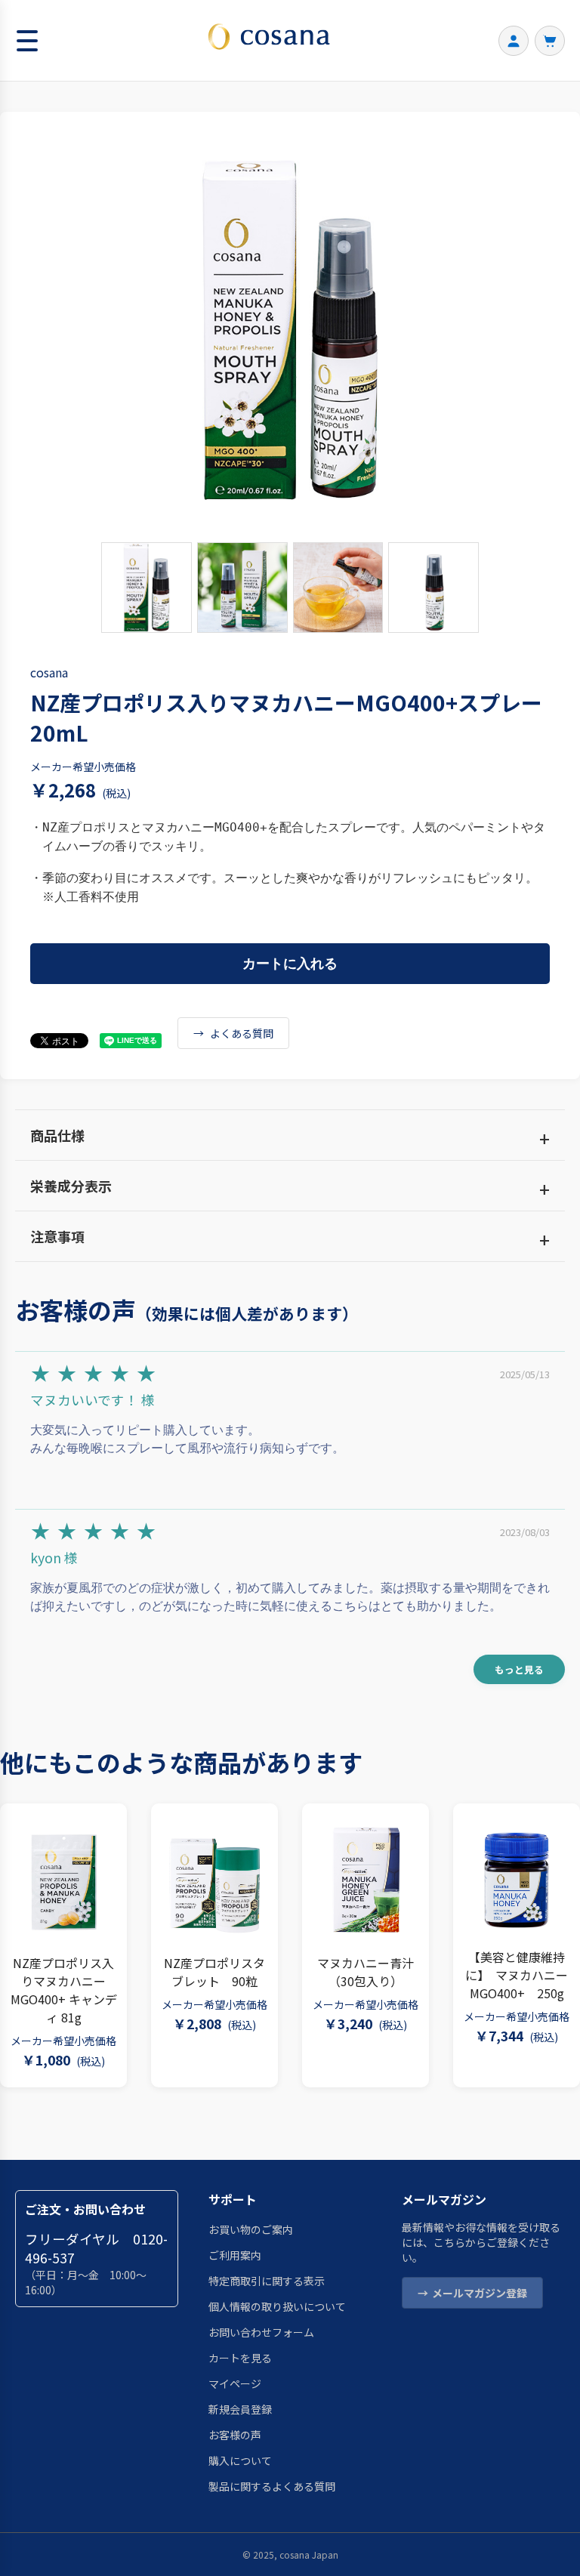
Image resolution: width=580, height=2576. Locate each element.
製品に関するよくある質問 (272, 2486)
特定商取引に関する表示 (267, 2281)
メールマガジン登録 (480, 2293)
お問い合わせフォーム (261, 2332)
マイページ (235, 2383)
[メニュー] (28, 41)
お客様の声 (235, 2435)
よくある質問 (242, 1033)
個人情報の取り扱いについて (277, 2306)
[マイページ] (514, 41)
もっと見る (519, 1669)
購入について (240, 2460)
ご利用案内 (235, 2255)
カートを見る (240, 2358)
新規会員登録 (240, 2409)
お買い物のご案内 (251, 2229)
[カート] (550, 41)
